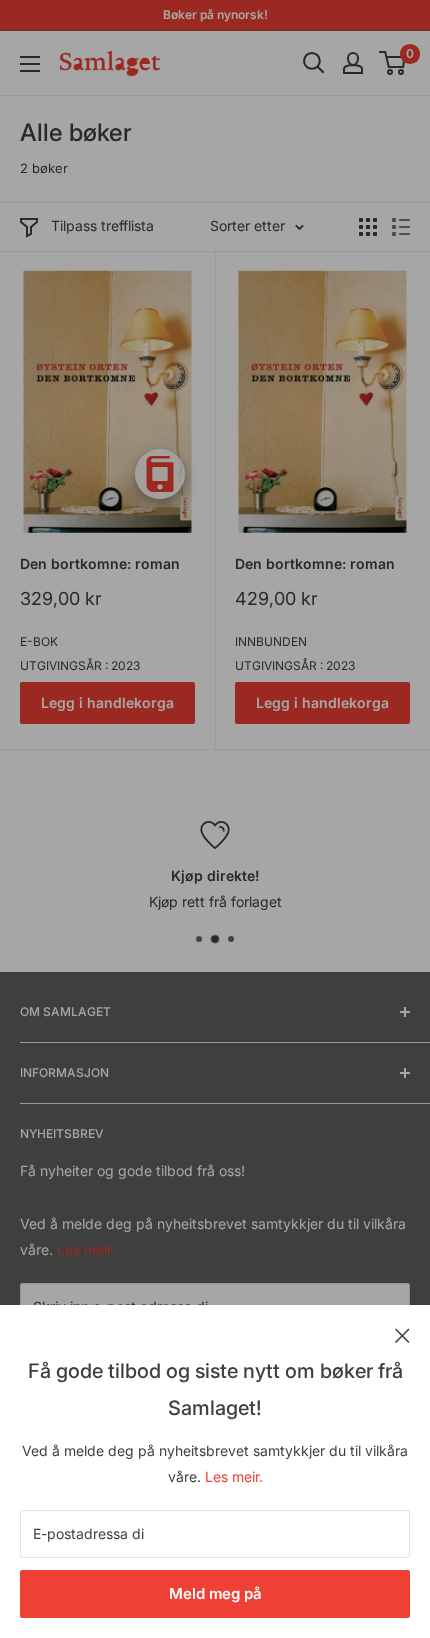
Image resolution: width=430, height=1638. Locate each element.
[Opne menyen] (30, 64)
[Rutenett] (368, 227)
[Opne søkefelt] (314, 63)
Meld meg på (215, 1593)
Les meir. (234, 1476)
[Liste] (401, 227)
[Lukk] (402, 1334)
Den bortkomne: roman (100, 563)
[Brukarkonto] (353, 63)
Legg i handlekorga (107, 702)
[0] (393, 63)
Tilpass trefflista (102, 225)
